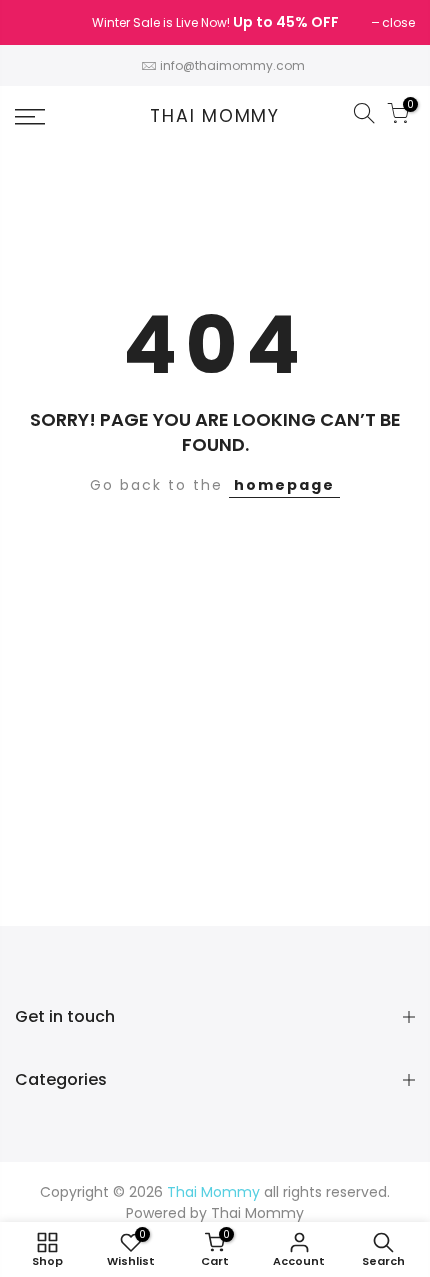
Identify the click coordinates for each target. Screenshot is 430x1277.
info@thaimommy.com (232, 65)
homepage (284, 485)
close (41, 22)
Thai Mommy (215, 117)
